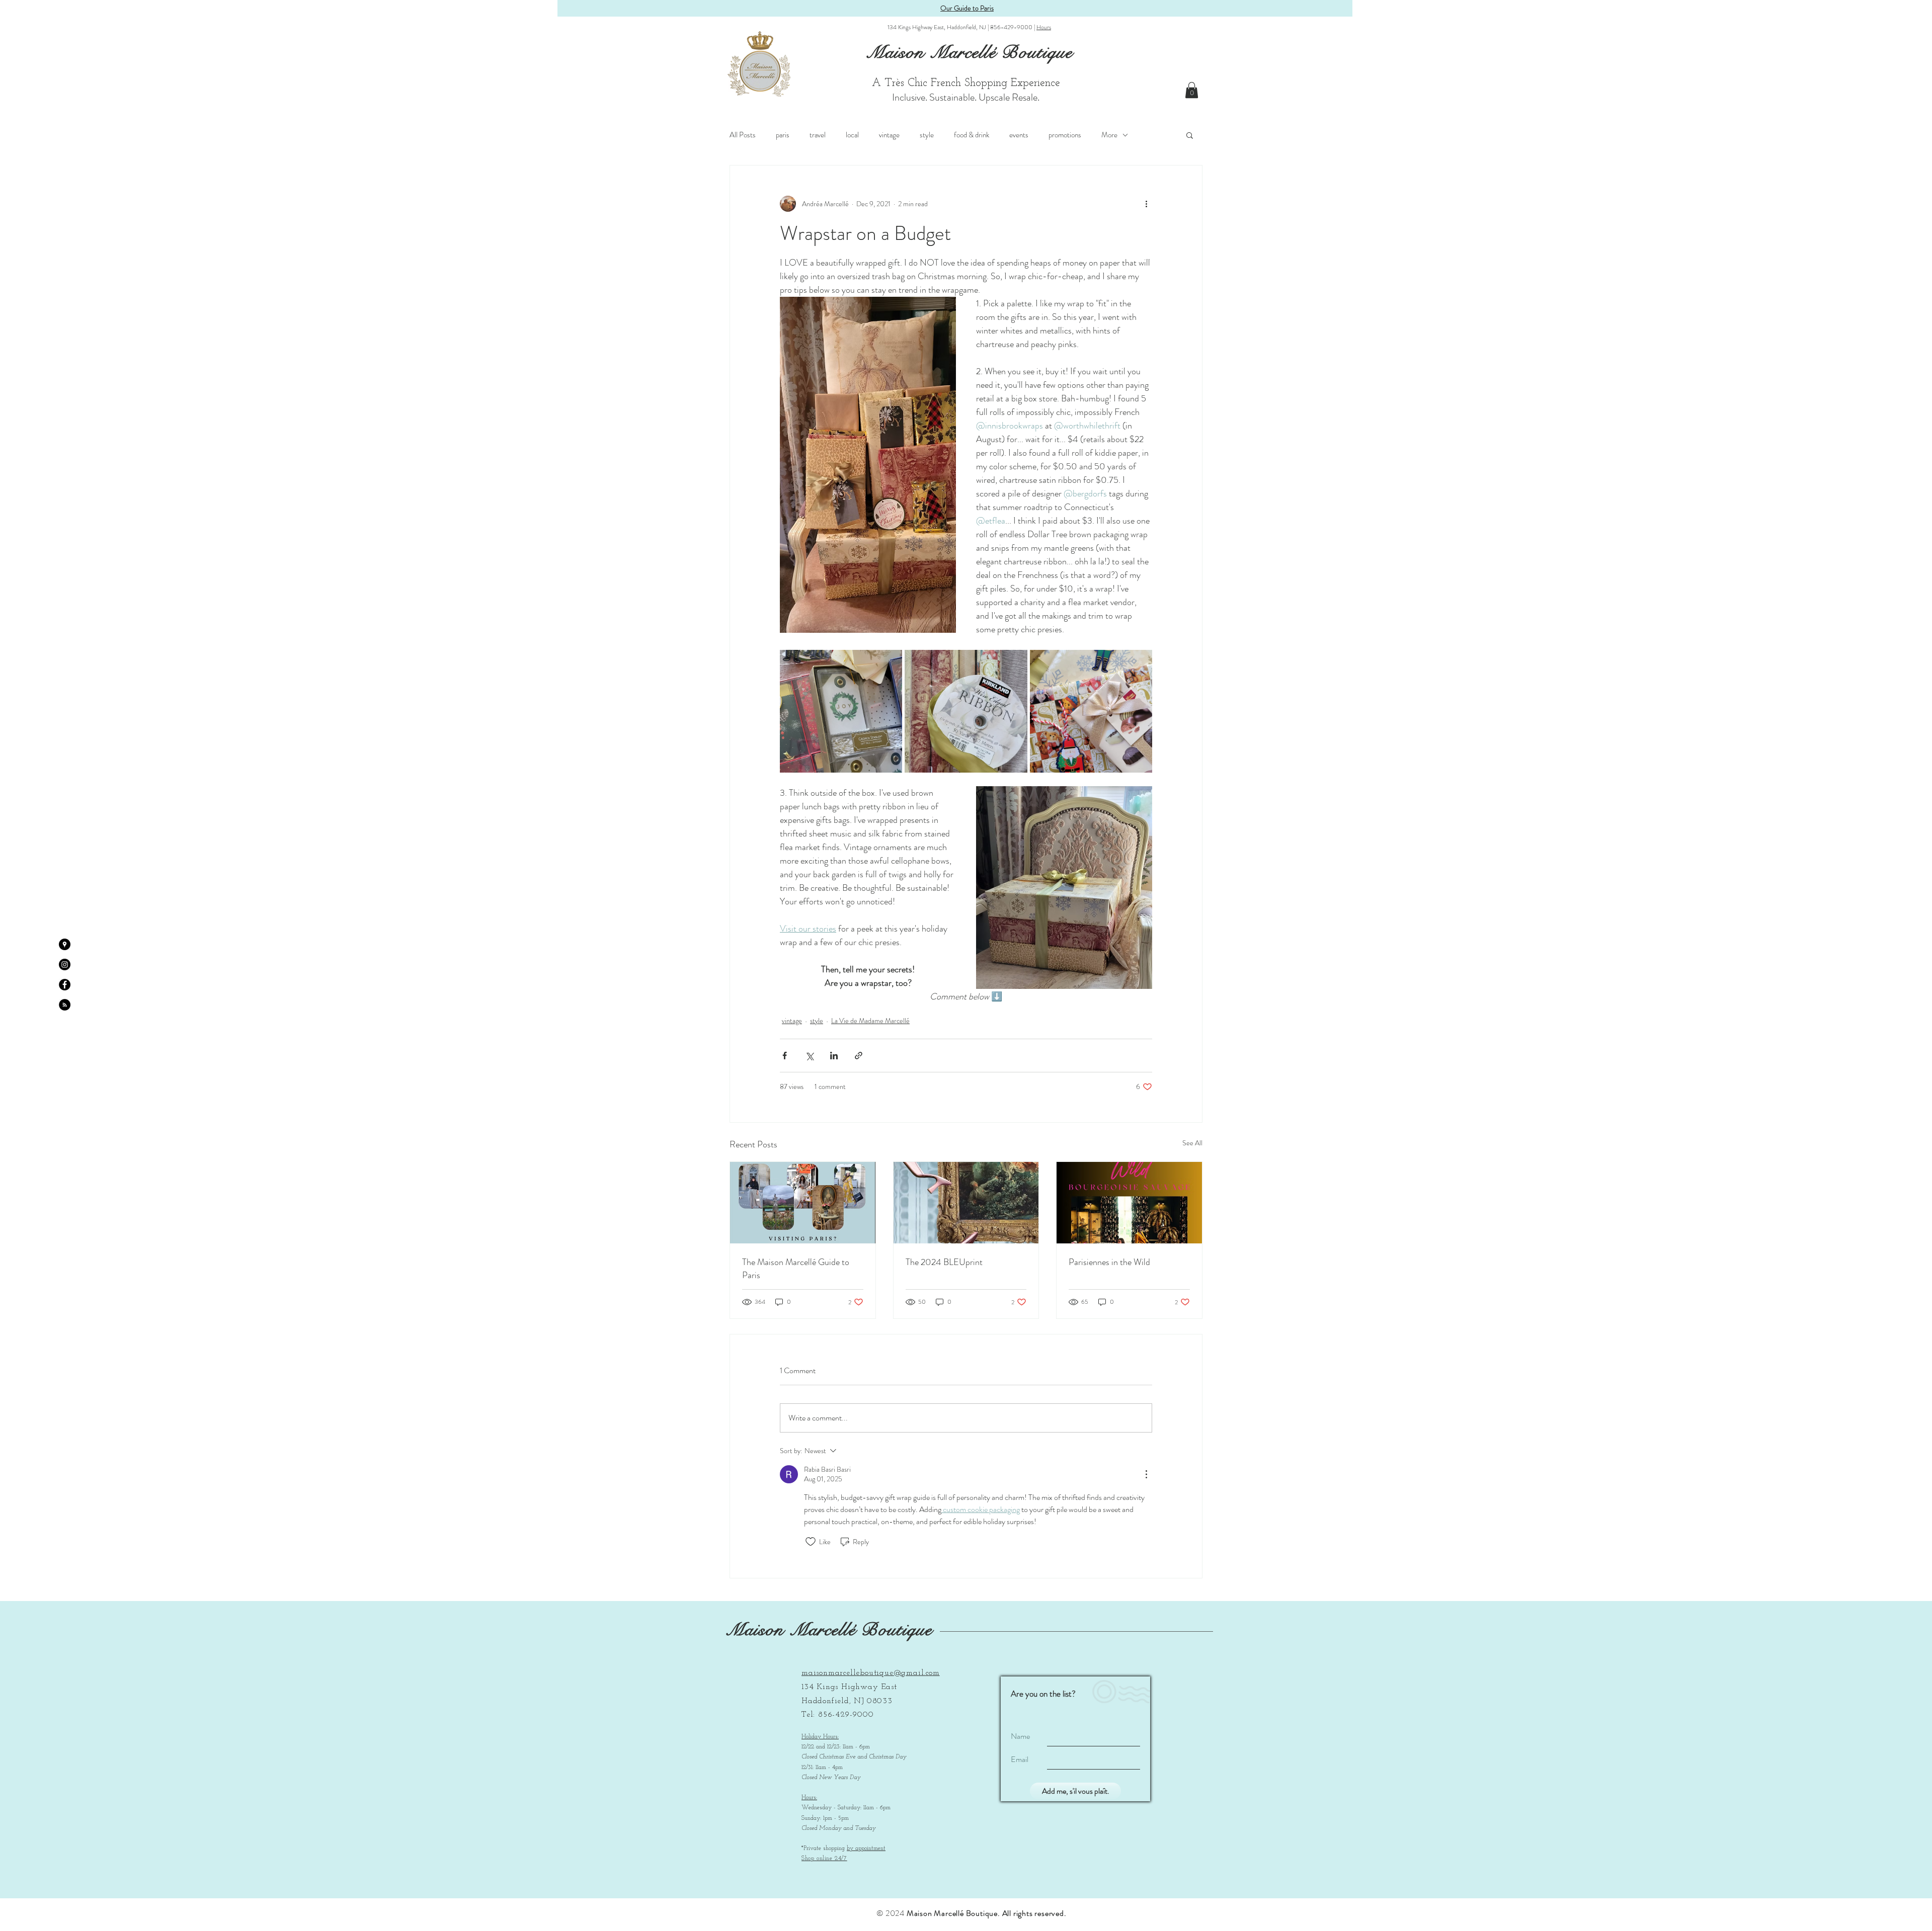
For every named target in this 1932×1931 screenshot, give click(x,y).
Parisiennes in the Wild (1109, 1262)
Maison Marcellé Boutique (829, 1630)
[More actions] (1146, 204)
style (927, 135)
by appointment (866, 1849)
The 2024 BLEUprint (944, 1262)
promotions (1065, 135)
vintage (889, 135)
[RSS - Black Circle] (65, 1005)
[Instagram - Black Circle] (65, 964)
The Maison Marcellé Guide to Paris (796, 1269)
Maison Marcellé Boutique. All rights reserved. (987, 1913)
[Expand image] (841, 711)
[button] (1192, 90)
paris (783, 135)
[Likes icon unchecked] (811, 1542)
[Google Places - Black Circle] (65, 944)
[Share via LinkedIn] (834, 1056)
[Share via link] (859, 1056)
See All (1192, 1143)
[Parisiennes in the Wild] (1129, 1203)
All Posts (743, 135)
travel (818, 135)
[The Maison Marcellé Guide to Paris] (803, 1203)
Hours (1044, 27)
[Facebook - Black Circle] (65, 985)
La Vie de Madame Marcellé (870, 1021)
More (1109, 135)
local (852, 135)
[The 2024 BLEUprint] (966, 1203)
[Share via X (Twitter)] (809, 1056)
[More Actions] (1146, 1474)
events (1019, 135)
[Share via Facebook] (785, 1056)
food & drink (972, 135)
